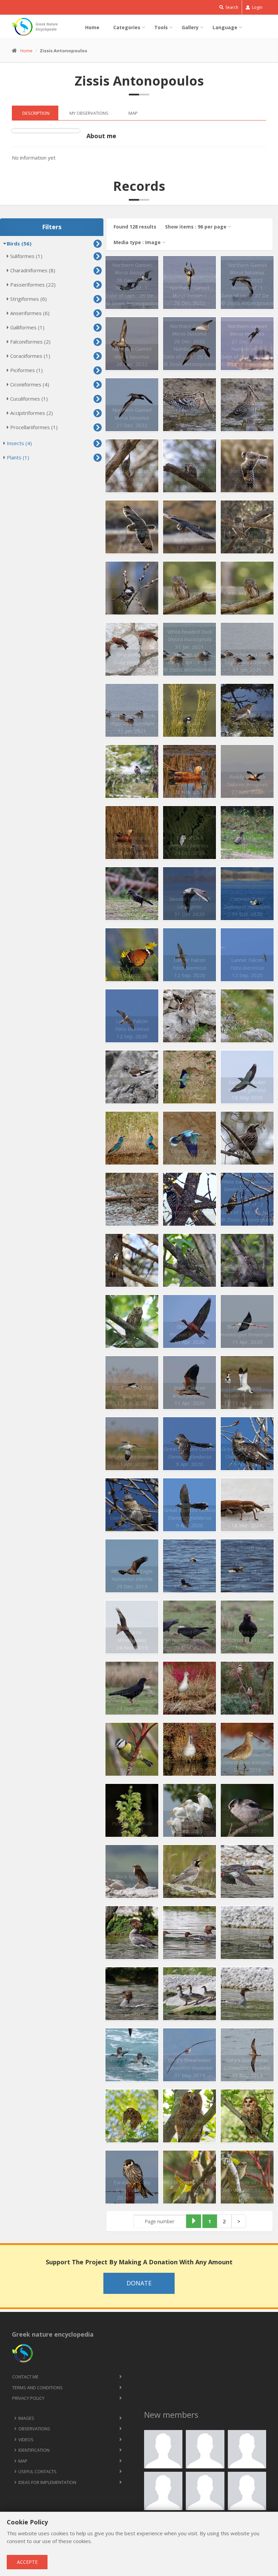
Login (257, 7)
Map (23, 2461)
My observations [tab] (89, 113)
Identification (34, 2450)
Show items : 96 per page (196, 227)
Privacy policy (28, 2398)
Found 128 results (135, 227)
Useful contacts (37, 2471)
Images (26, 2418)
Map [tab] (133, 113)
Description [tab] (36, 113)
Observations (34, 2429)
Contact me (25, 2377)
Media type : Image (137, 242)
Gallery (190, 27)
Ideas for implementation (47, 2482)
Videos (26, 2440)
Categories (127, 27)
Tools (161, 27)
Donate (139, 2283)
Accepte (27, 2562)
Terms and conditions (37, 2388)
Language (225, 27)
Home (92, 27)
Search (231, 7)
